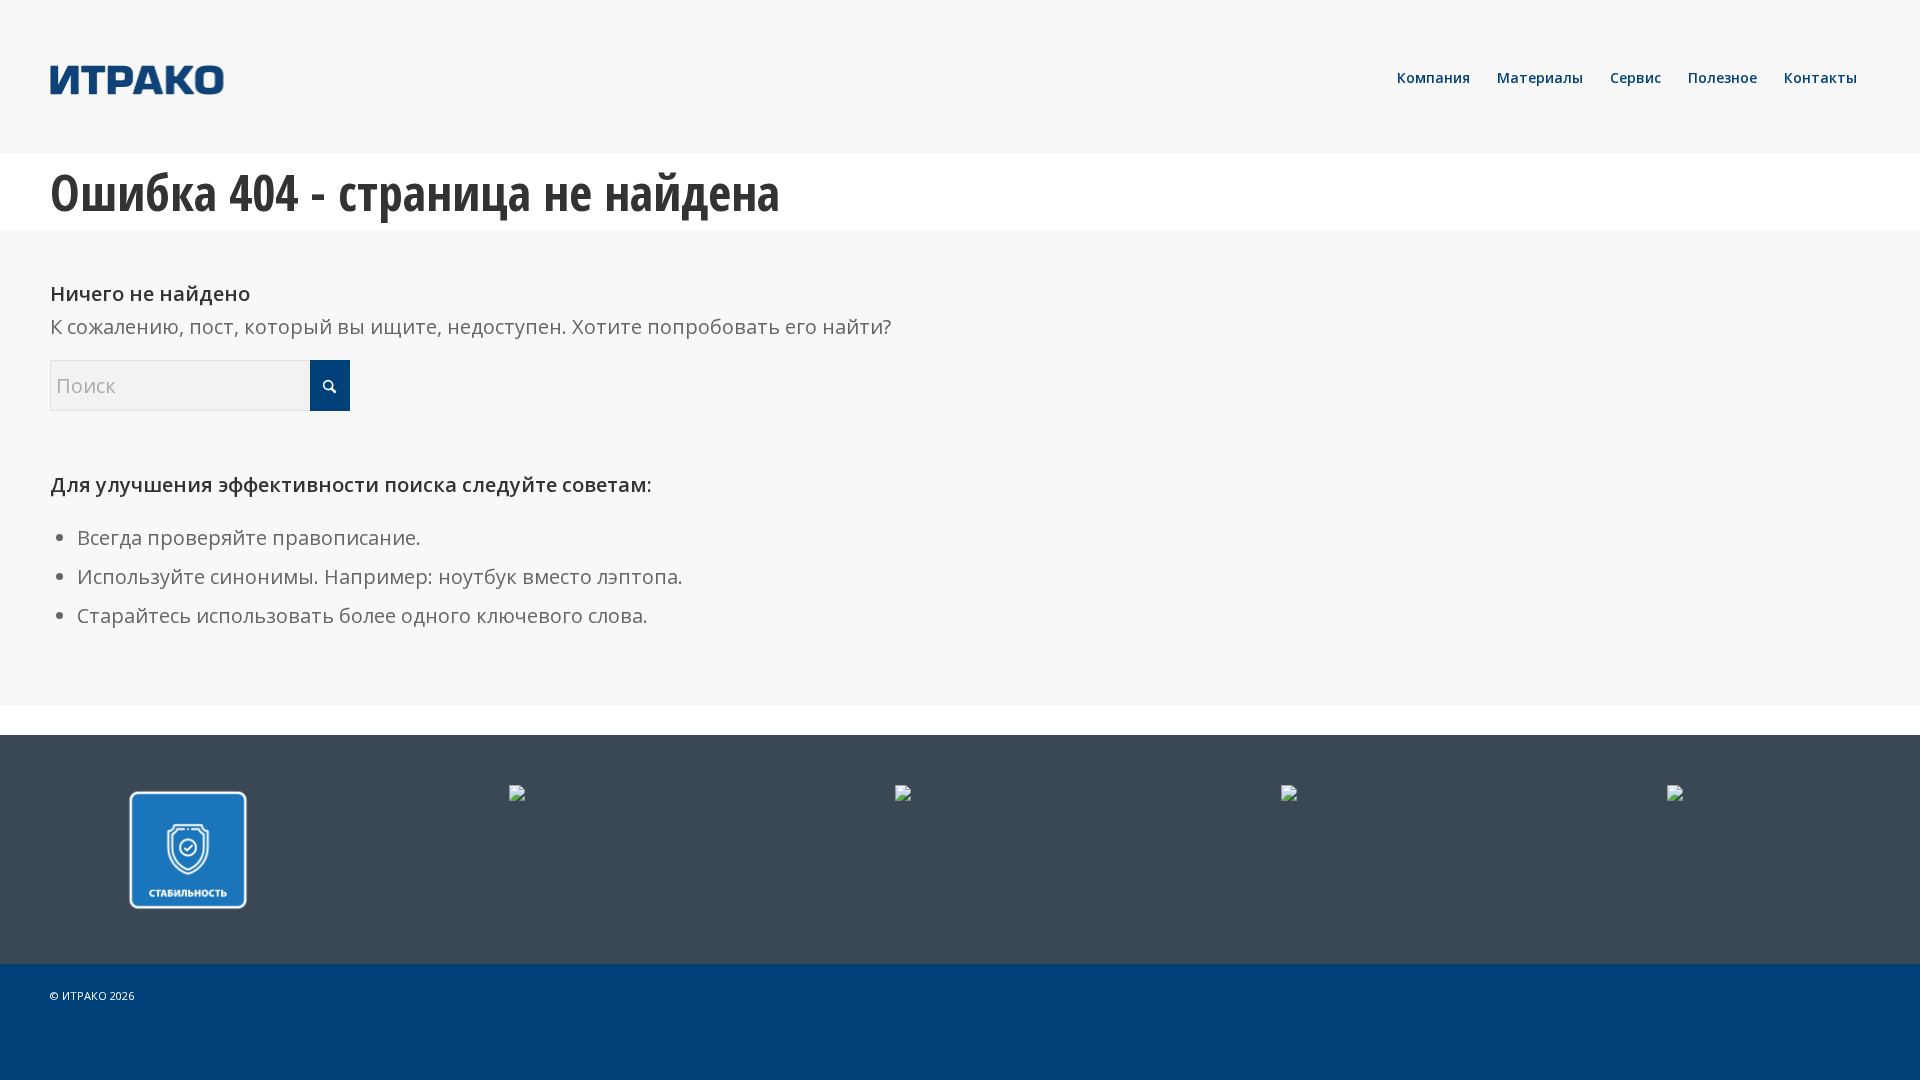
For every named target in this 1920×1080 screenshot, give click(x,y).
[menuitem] (1433, 78)
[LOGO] (205, 78)
